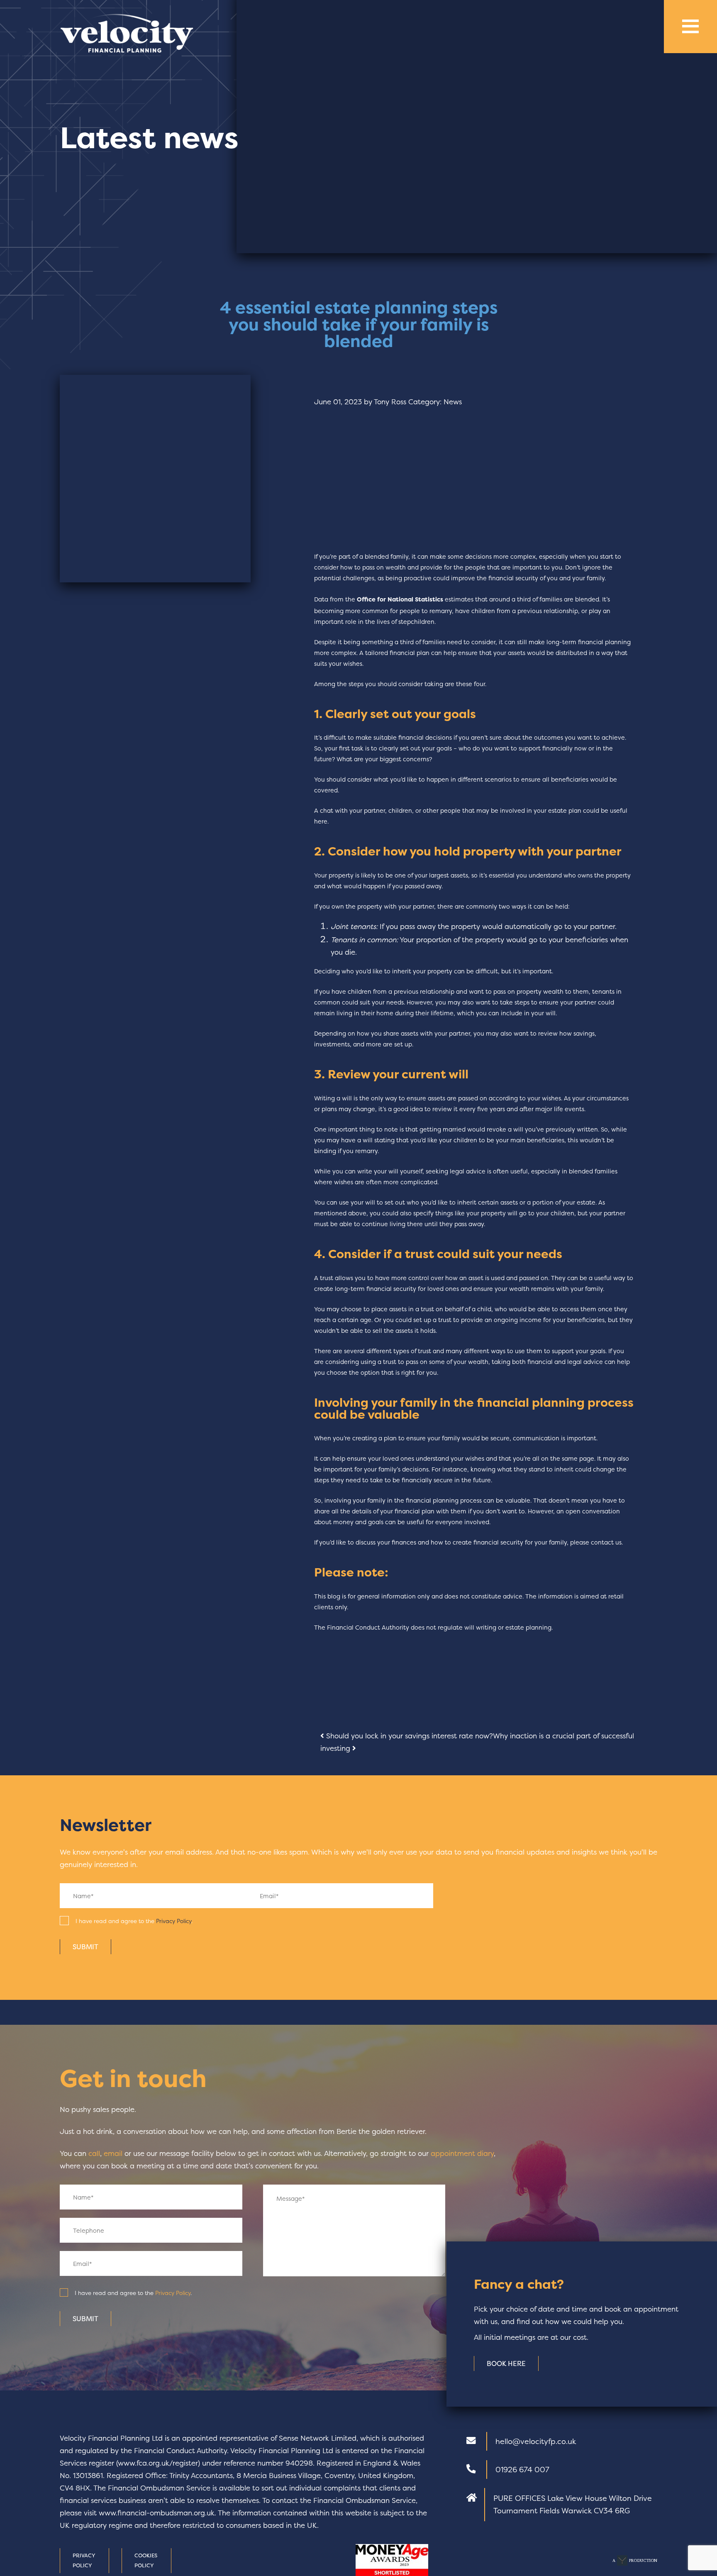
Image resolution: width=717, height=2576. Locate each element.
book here (506, 2363)
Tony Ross (390, 402)
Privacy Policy (174, 1921)
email (113, 2153)
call (94, 2153)
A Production (635, 2560)
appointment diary (462, 2153)
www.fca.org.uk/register (158, 2463)
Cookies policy (146, 2560)
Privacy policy (84, 2560)
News (453, 402)
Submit (85, 1947)
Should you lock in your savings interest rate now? (408, 1736)
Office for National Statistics (400, 599)
